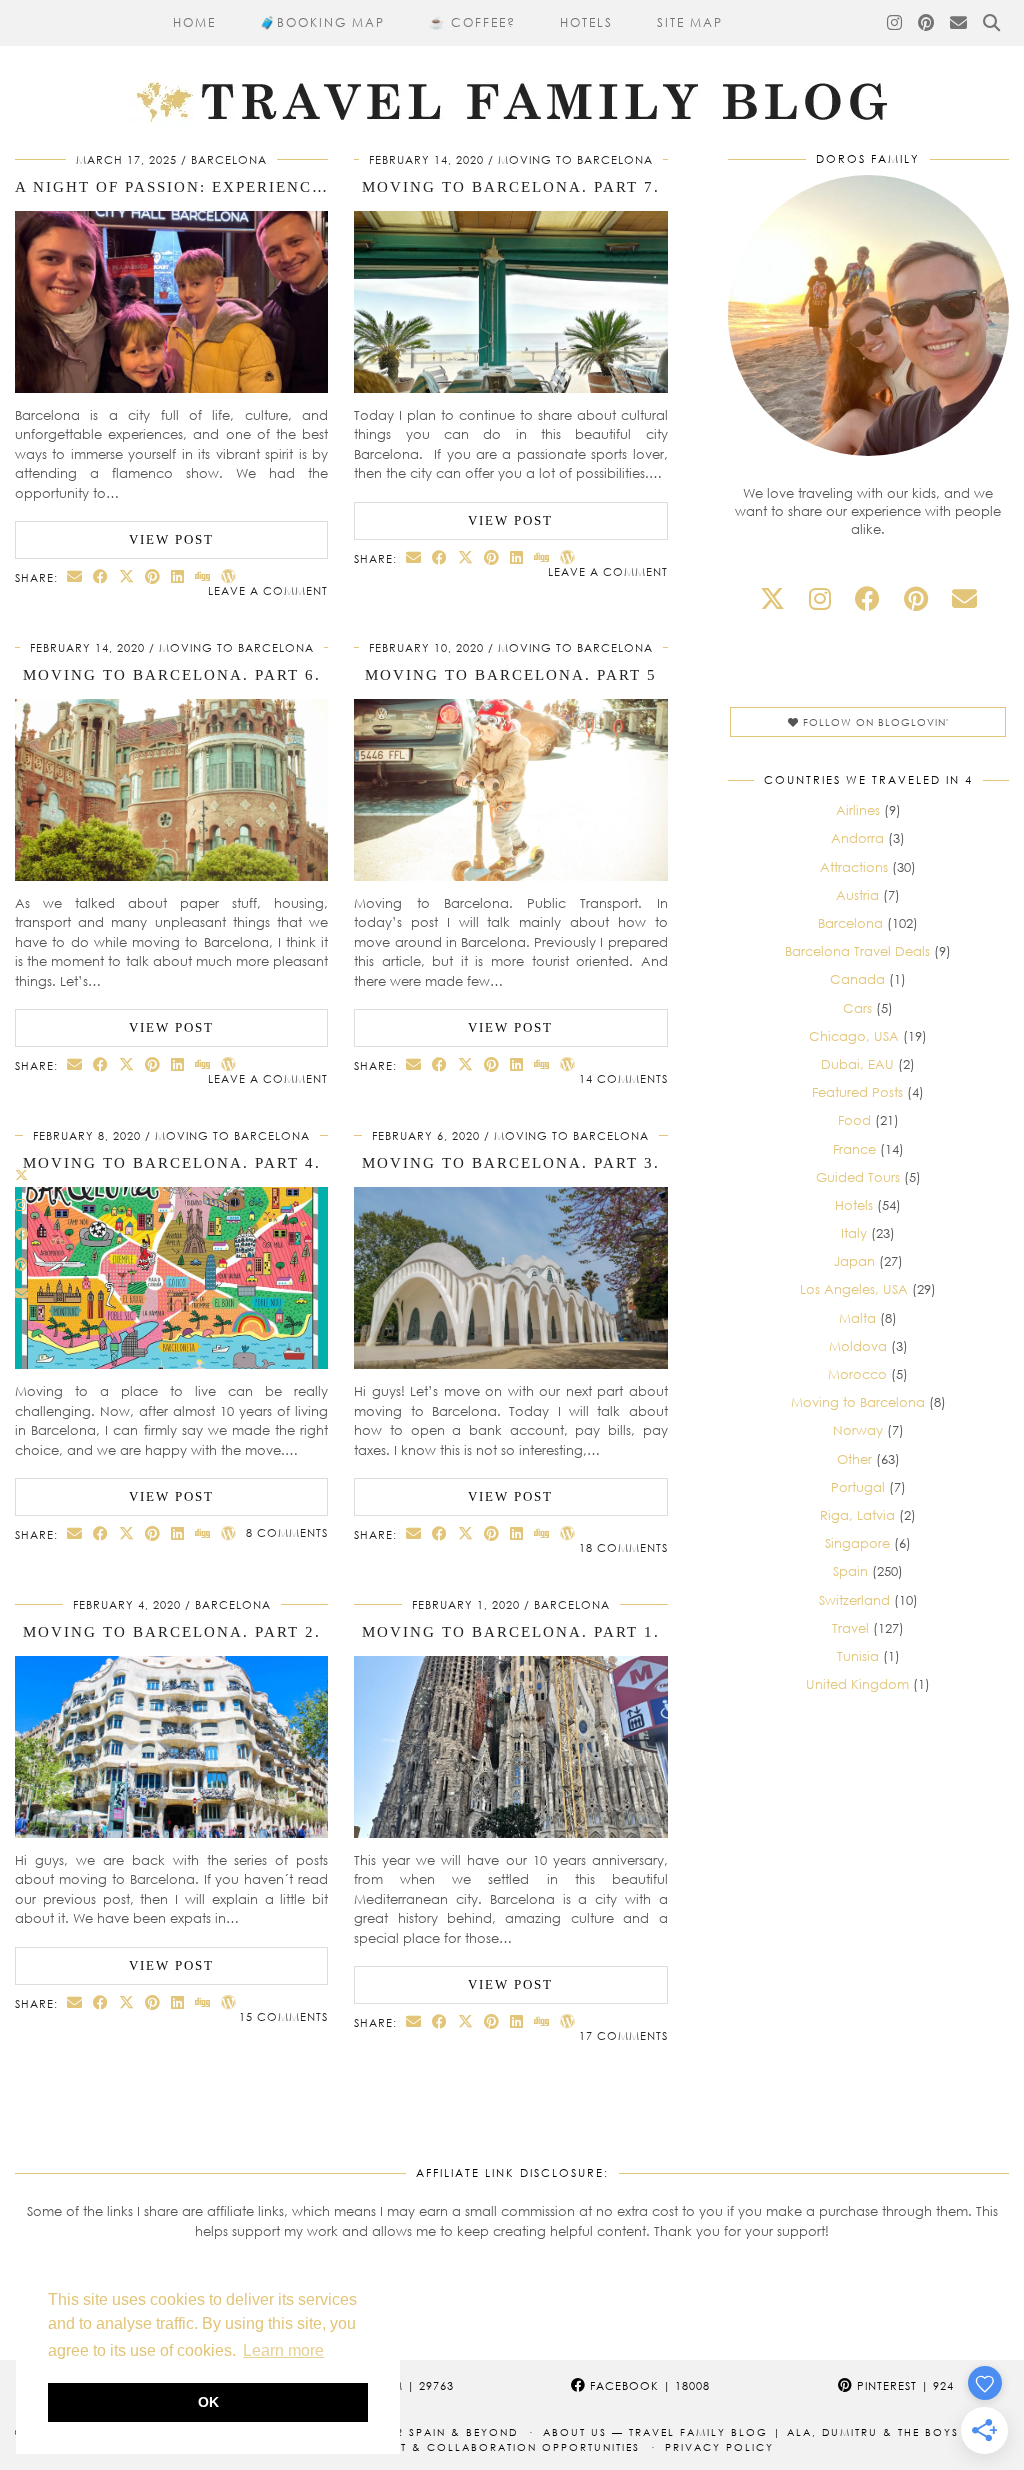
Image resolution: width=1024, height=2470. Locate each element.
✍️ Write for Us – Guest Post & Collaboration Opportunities (422, 2447)
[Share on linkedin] (178, 576)
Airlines (858, 810)
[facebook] (867, 598)
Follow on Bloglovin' (874, 722)
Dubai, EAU (857, 1064)
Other (854, 1459)
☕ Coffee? (472, 22)
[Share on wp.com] (229, 576)
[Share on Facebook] (101, 576)
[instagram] (820, 598)
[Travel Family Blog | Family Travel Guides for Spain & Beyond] (512, 64)
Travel (850, 1628)
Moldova (858, 1346)
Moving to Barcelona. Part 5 (511, 675)
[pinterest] (916, 598)
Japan (854, 1261)
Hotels (586, 22)
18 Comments (623, 1547)
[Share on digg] (203, 576)
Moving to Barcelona (575, 159)
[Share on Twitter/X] (127, 576)
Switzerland (854, 1600)
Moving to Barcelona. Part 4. (172, 1163)
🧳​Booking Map (322, 22)
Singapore (857, 1543)
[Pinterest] (927, 23)
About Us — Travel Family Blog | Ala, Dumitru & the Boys (751, 2432)
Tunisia (858, 1656)
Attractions (854, 867)
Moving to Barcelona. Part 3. (511, 1163)
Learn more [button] (283, 2350)
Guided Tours (858, 1177)
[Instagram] (895, 23)
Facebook (648, 2385)
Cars (857, 1008)
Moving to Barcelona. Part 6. (172, 675)
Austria (857, 895)
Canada (857, 979)
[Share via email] (75, 576)
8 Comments (287, 1532)
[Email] (959, 23)
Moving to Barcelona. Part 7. (511, 187)
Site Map (690, 22)
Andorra (857, 838)
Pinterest (903, 2385)
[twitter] (772, 598)
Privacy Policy (719, 2447)
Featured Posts (857, 1092)
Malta (857, 1318)
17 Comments (623, 2035)
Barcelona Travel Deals (857, 951)
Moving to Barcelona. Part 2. (172, 1632)
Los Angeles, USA (854, 1289)
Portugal (858, 1487)
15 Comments (283, 2016)
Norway (858, 1430)
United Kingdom (857, 1684)
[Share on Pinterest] (153, 576)
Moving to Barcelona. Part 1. (511, 1632)
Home (194, 22)
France (854, 1149)
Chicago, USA (854, 1036)
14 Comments (623, 1078)
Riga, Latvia (857, 1515)
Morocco (857, 1374)
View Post (171, 539)
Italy (854, 1233)
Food (854, 1120)
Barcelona (229, 159)
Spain (850, 1571)
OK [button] (208, 2402)
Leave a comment (268, 590)
